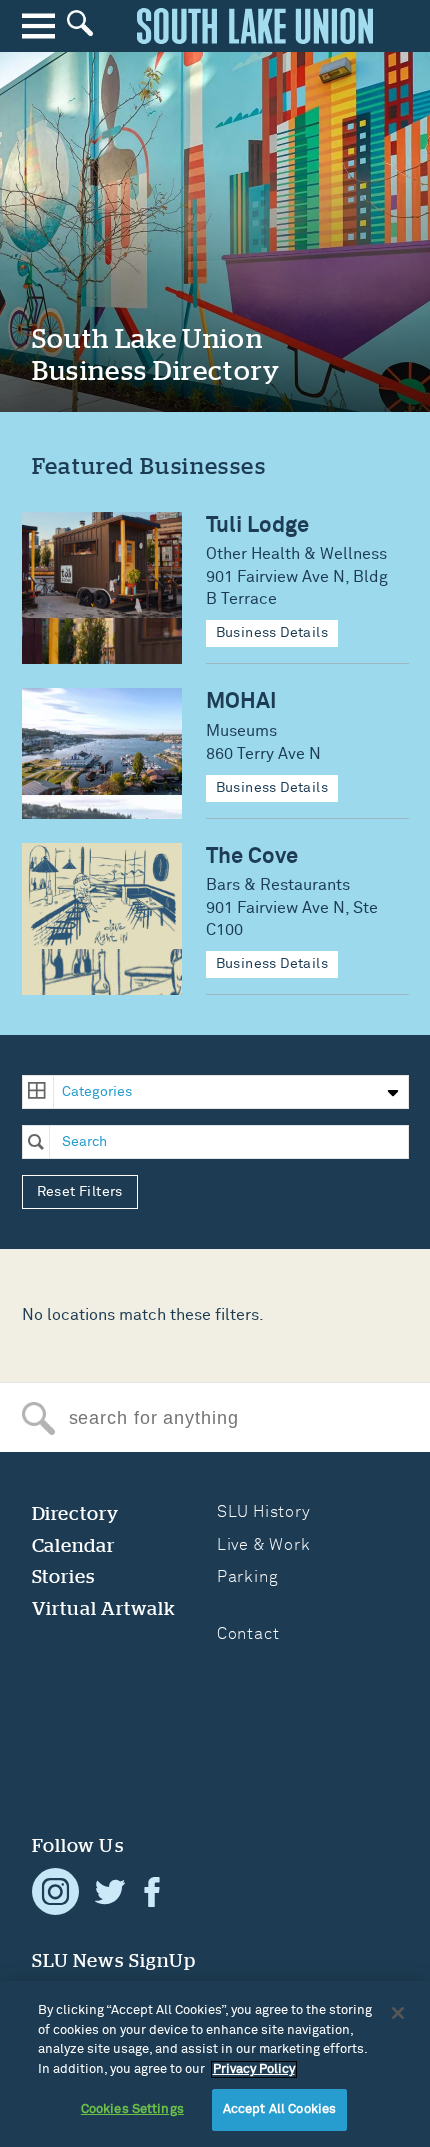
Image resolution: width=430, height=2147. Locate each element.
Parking (248, 1577)
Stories (64, 1576)
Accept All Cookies (279, 2109)
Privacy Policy (254, 2069)
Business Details (272, 633)
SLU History (264, 1512)
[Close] (398, 2013)
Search (38, 1418)
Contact (248, 1634)
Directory (76, 1513)
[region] (215, 2064)
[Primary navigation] (38, 25)
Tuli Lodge (257, 525)
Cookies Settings (132, 2109)
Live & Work (264, 1545)
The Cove (252, 856)
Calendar (74, 1545)
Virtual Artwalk (104, 1608)
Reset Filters (80, 1192)
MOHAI (241, 701)
